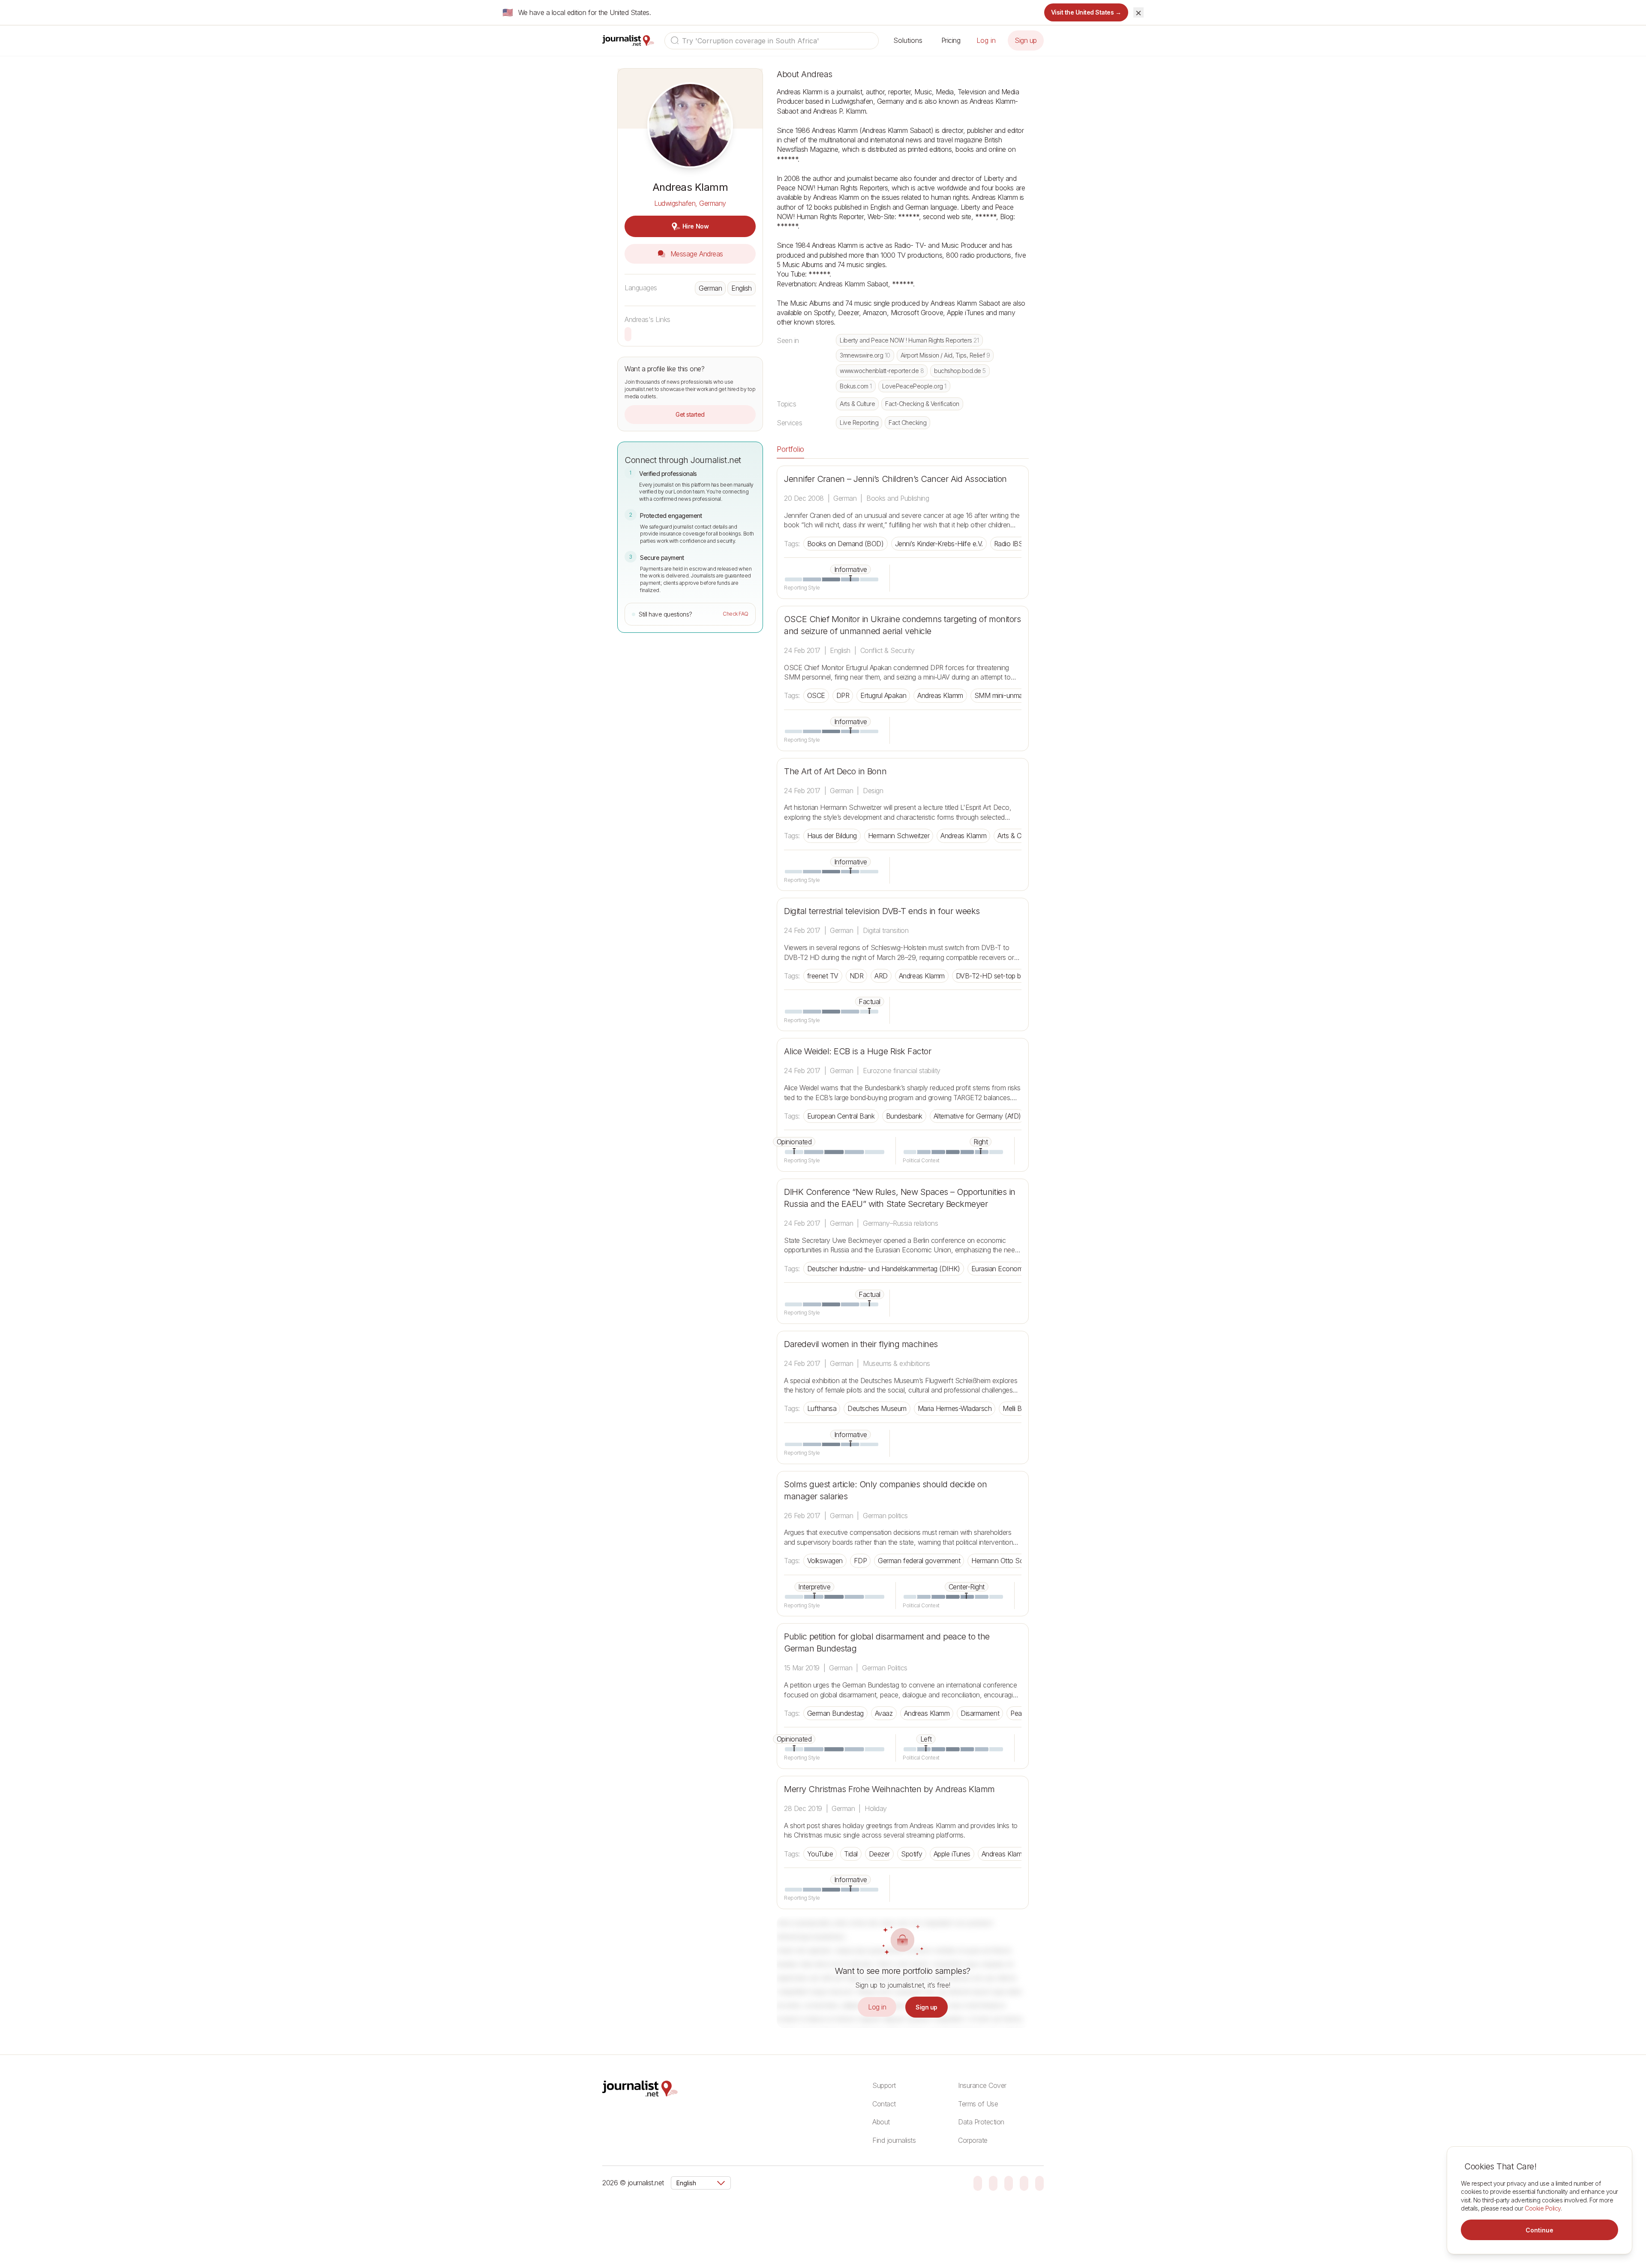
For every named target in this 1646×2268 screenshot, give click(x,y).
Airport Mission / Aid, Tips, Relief (945, 355)
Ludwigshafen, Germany (690, 203)
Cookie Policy (1543, 2208)
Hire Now (695, 226)
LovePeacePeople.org (914, 386)
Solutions (908, 40)
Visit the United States (1086, 12)
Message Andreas (695, 254)
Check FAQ (736, 614)
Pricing (951, 40)
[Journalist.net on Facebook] (1009, 2183)
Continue (1539, 2230)
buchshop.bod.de (960, 371)
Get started (690, 414)
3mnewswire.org (865, 355)
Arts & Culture (857, 404)
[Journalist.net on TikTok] (993, 2183)
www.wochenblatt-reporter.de (882, 371)
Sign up (1026, 40)
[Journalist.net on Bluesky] (978, 2183)
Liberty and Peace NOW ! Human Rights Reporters (909, 340)
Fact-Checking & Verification (922, 404)
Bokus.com (856, 386)
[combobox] (772, 41)
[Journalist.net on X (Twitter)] (1024, 2183)
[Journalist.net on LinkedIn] (1039, 2183)
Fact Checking (907, 423)
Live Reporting (859, 423)
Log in (986, 40)
